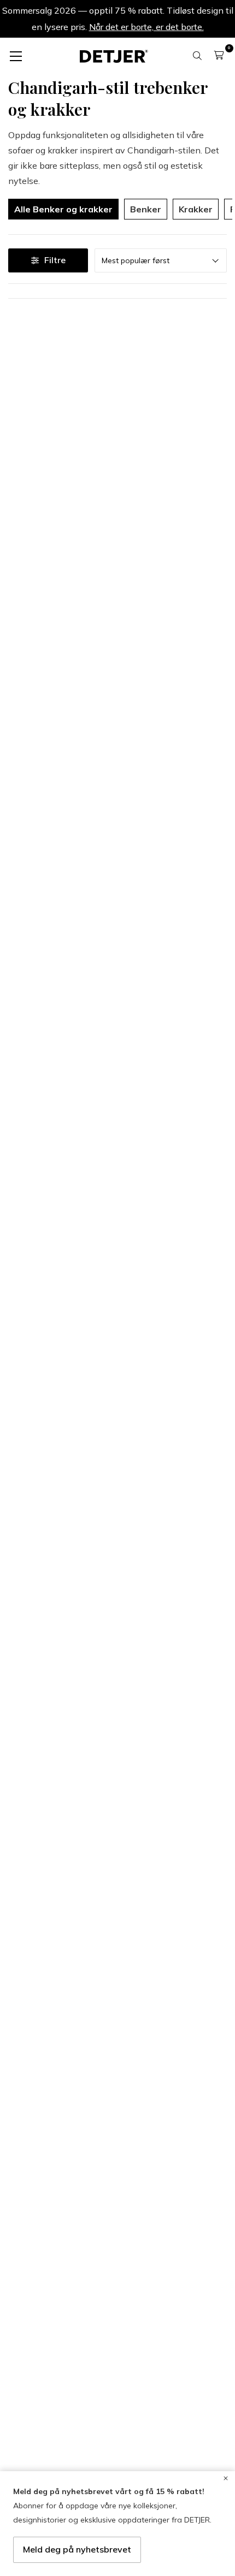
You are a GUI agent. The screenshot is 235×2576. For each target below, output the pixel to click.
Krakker (196, 209)
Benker (146, 209)
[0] (219, 55)
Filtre (55, 260)
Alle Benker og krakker (63, 209)
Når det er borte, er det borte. (146, 27)
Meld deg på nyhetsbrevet (77, 2549)
